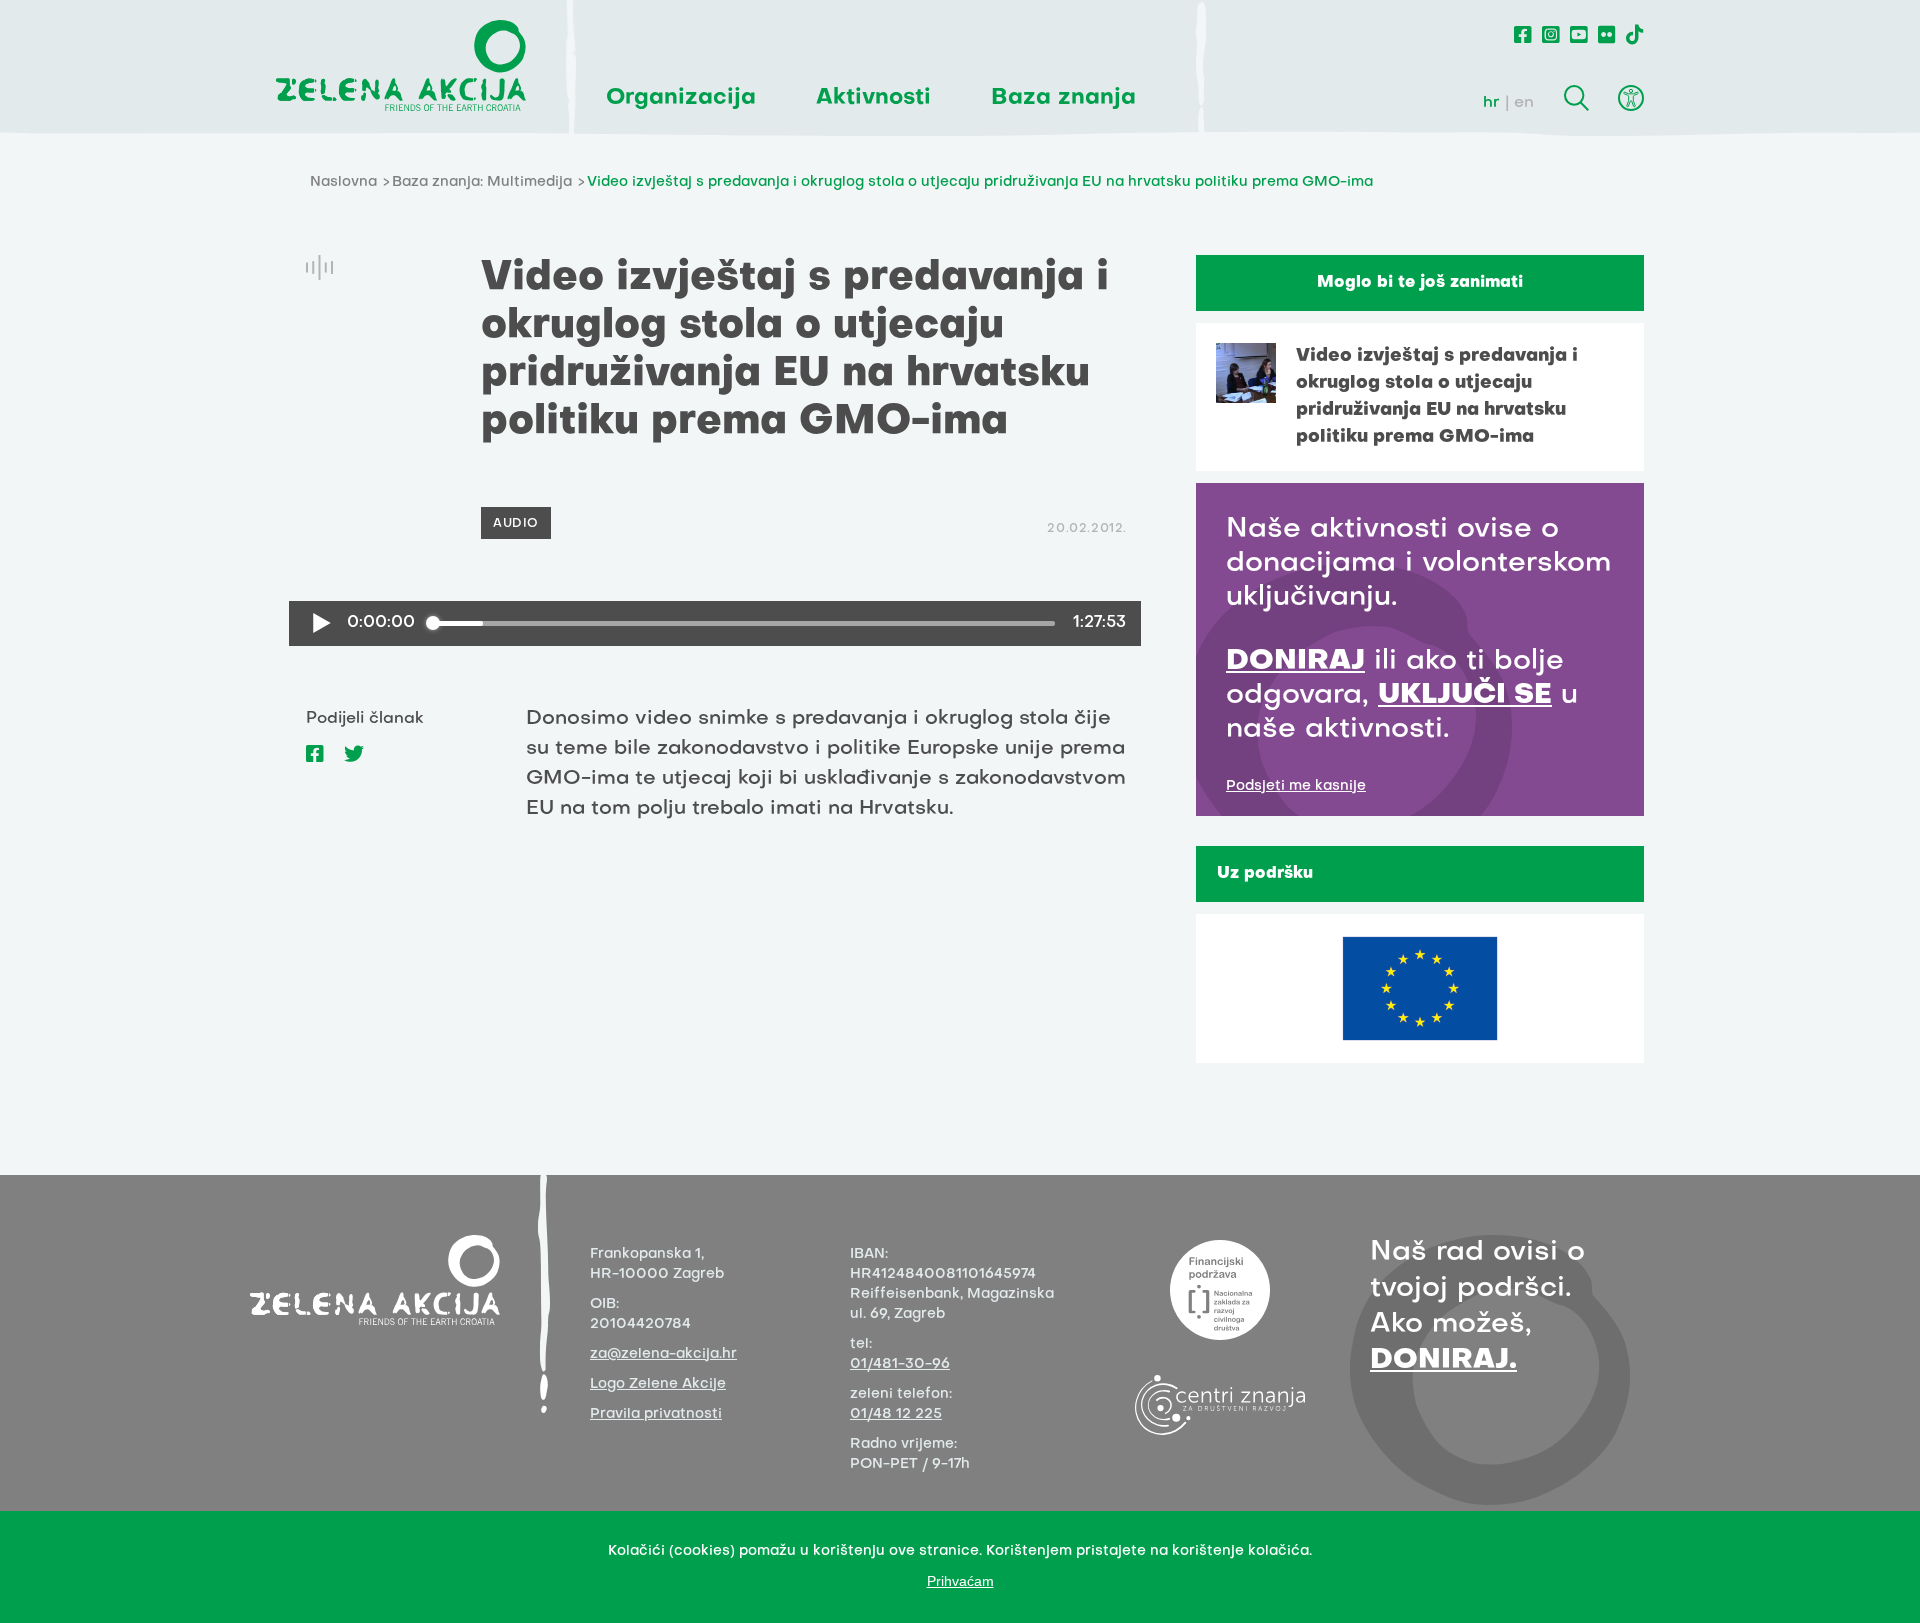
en (1524, 103)
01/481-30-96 (900, 1364)
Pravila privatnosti (656, 1414)
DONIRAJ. (1443, 1360)
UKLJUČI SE (1465, 695)
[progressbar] (744, 623)
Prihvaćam (960, 1581)
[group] (715, 623)
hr (1491, 103)
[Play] (321, 623)
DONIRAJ (1295, 661)
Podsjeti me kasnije (1296, 786)
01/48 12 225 (896, 1414)
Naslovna (343, 182)
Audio (516, 524)
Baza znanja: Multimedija (482, 182)
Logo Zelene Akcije (658, 1384)
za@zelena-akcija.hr (663, 1354)
